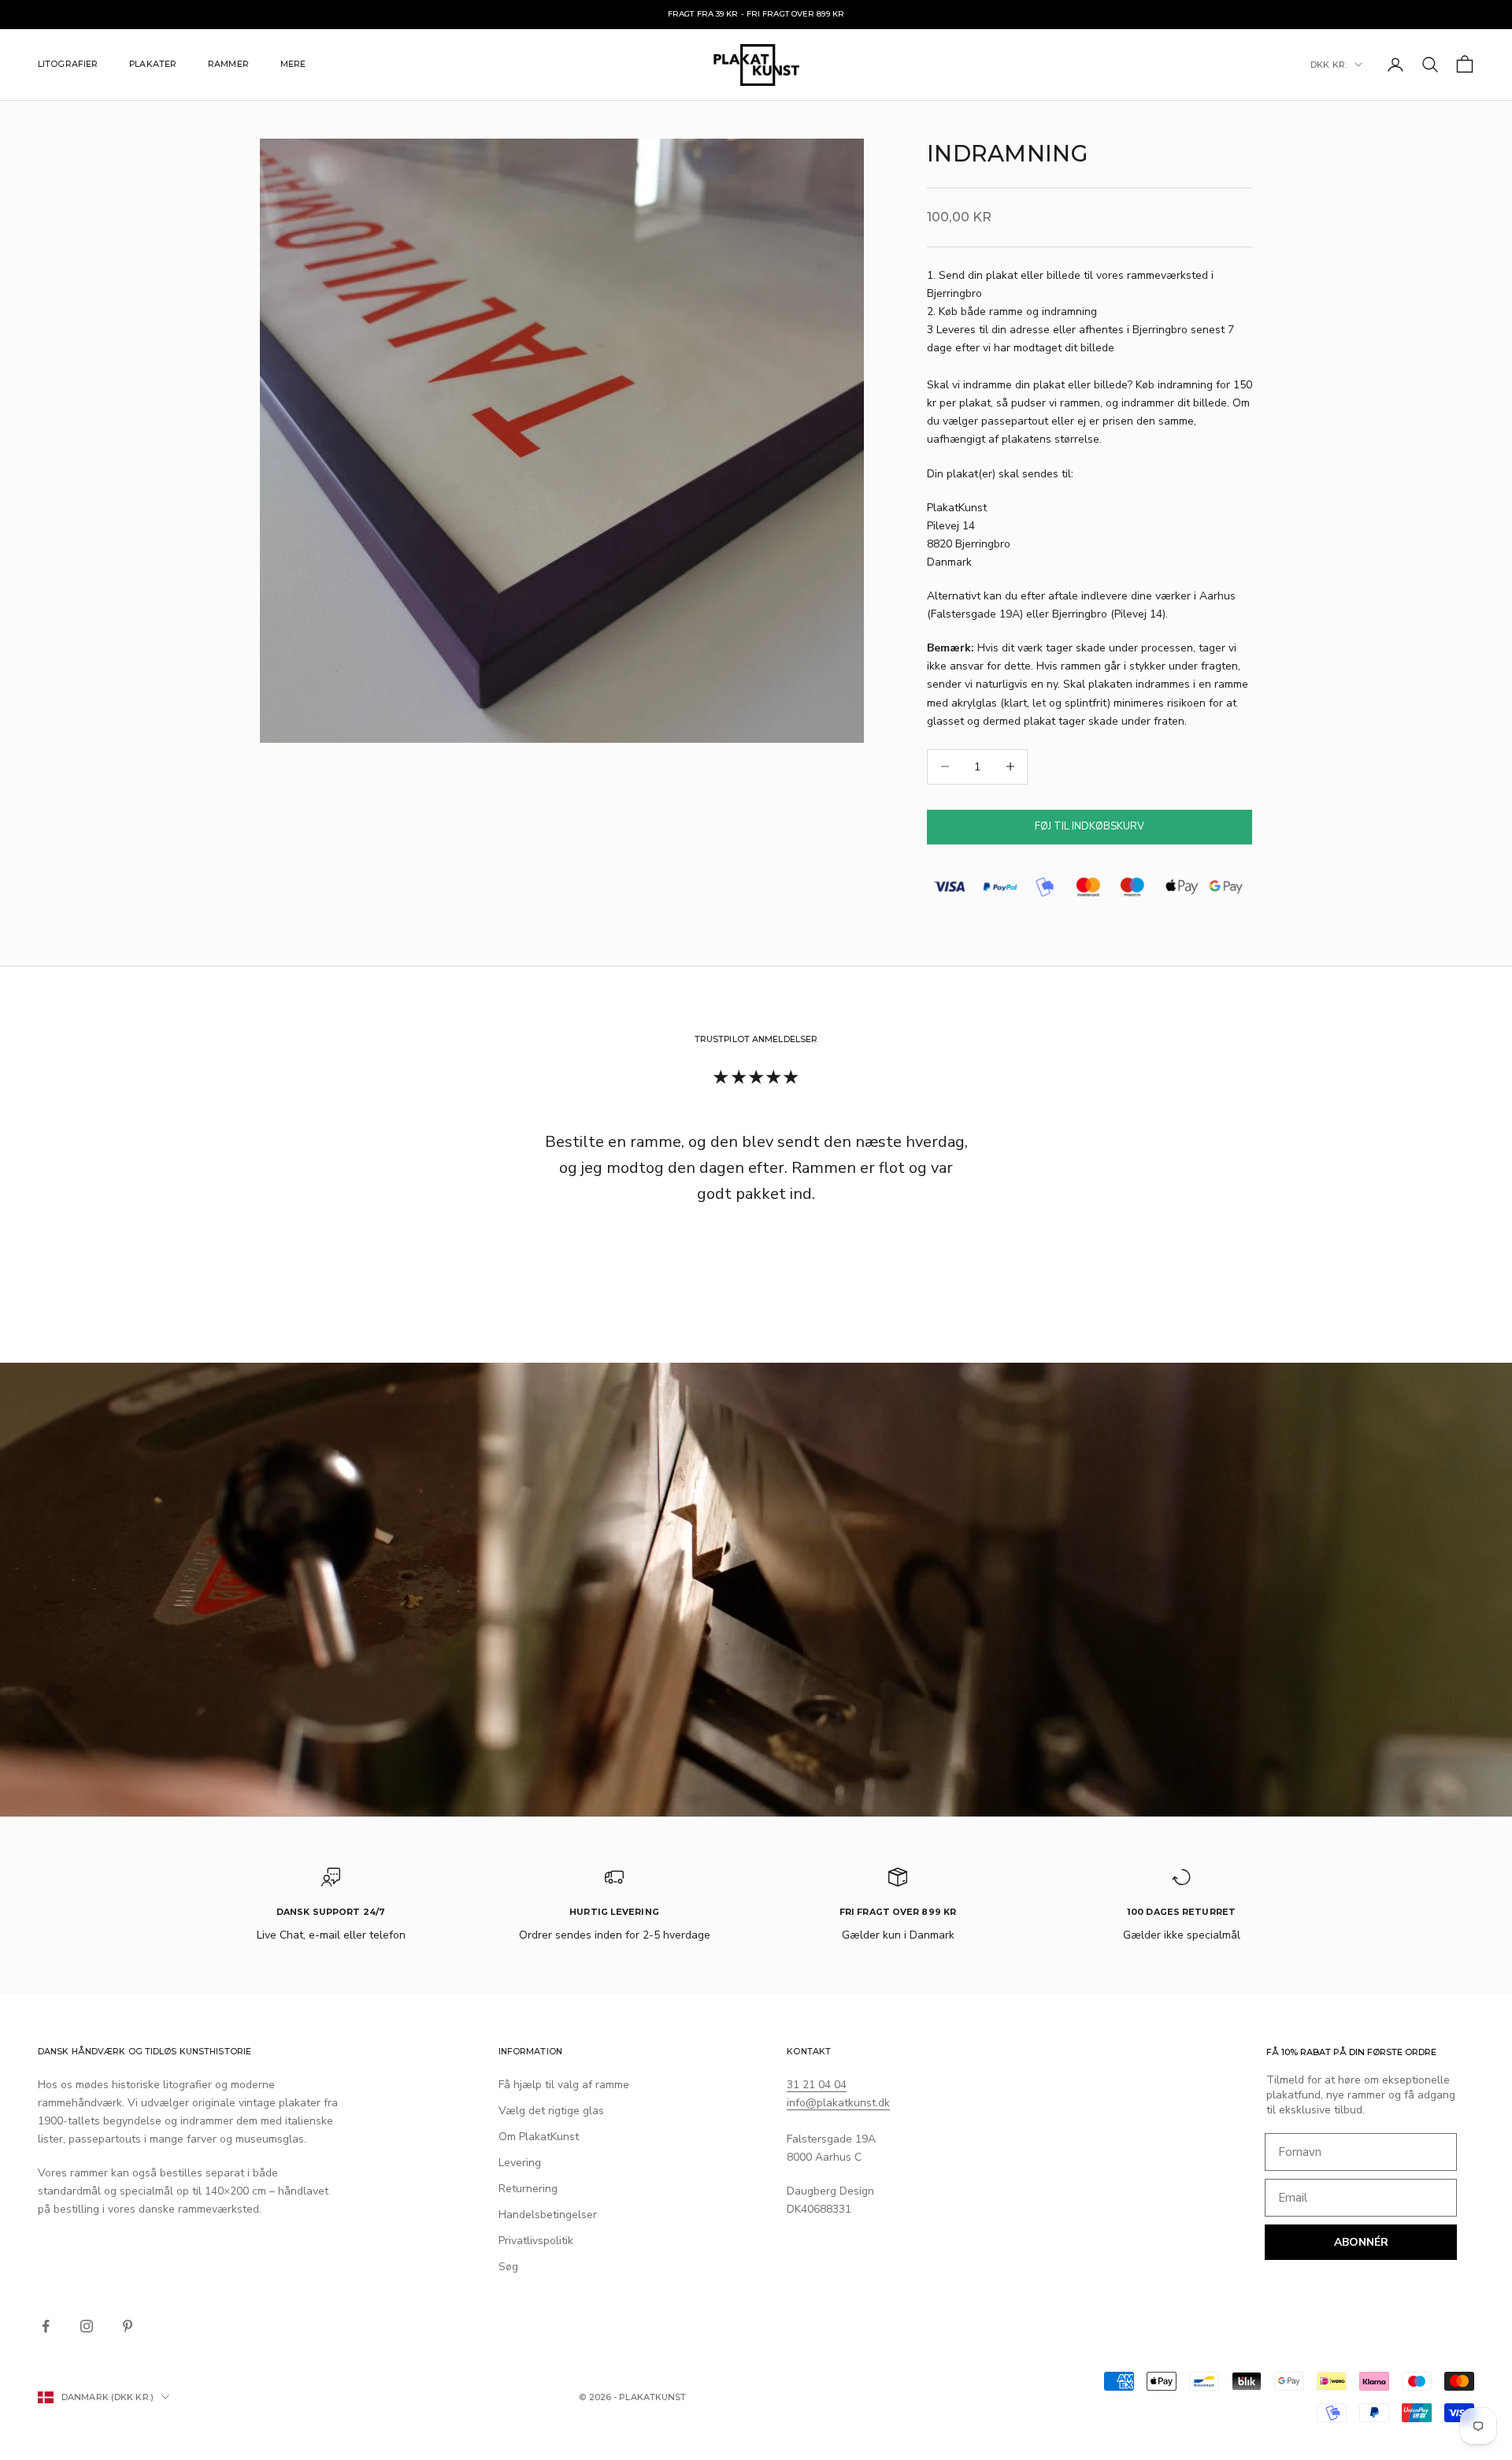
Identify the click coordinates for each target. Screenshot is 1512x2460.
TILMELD (756, 1390)
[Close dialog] (866, 1043)
